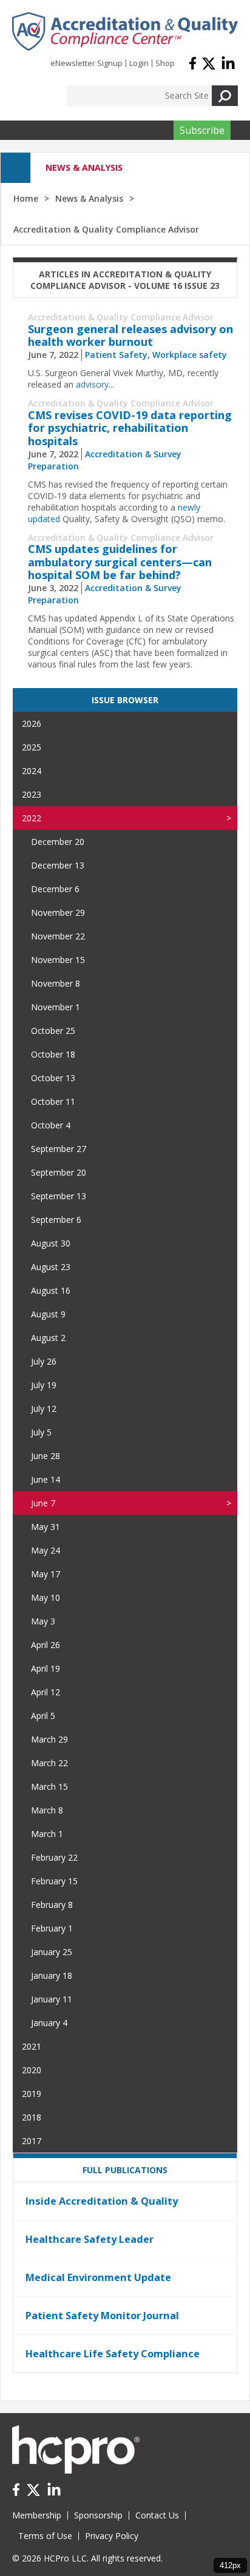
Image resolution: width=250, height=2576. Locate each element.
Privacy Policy (112, 2536)
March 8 (47, 1810)
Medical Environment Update (98, 2277)
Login (139, 63)
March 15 (49, 1786)
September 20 (59, 1172)
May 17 (46, 1574)
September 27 (59, 1149)
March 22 (49, 1763)
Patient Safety (116, 355)
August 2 (48, 1338)
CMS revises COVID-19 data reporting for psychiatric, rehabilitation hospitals (130, 428)
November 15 (58, 960)
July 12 (44, 1409)
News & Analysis (89, 198)
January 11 (52, 1999)
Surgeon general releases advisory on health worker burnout (130, 336)
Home (26, 198)
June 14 (46, 1479)
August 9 (48, 1314)
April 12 (46, 1692)
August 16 (51, 1290)
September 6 (56, 1220)
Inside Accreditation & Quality (102, 2201)
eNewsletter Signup (86, 63)
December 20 (58, 842)
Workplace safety (190, 355)
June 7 (43, 1503)
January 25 (52, 1952)
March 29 (49, 1739)
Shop (165, 63)
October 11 (53, 1101)
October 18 (53, 1054)
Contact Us (157, 2515)
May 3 (43, 1621)
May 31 (46, 1527)
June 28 (46, 1456)
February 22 (54, 1857)
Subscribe (202, 130)
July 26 (44, 1361)
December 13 (58, 865)
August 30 (51, 1243)
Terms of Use (45, 2536)
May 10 (46, 1598)
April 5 (43, 1716)
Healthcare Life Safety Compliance (113, 2354)
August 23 (51, 1267)
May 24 (46, 1550)
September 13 (59, 1196)
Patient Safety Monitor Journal (102, 2316)
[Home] (125, 31)
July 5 (41, 1432)
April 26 (46, 1645)
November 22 (58, 936)
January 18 (52, 1975)
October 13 (53, 1078)
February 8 (52, 1905)
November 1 (56, 1007)
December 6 (55, 889)
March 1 (47, 1834)
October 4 (51, 1125)
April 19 (46, 1668)
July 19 (44, 1385)
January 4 (49, 2023)
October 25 (53, 1031)
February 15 (54, 1881)
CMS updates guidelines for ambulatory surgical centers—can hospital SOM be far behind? (120, 562)
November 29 (58, 912)
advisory (92, 384)
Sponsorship (98, 2515)
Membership (37, 2515)
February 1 (52, 1928)
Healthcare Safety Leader (90, 2239)
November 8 (56, 983)
